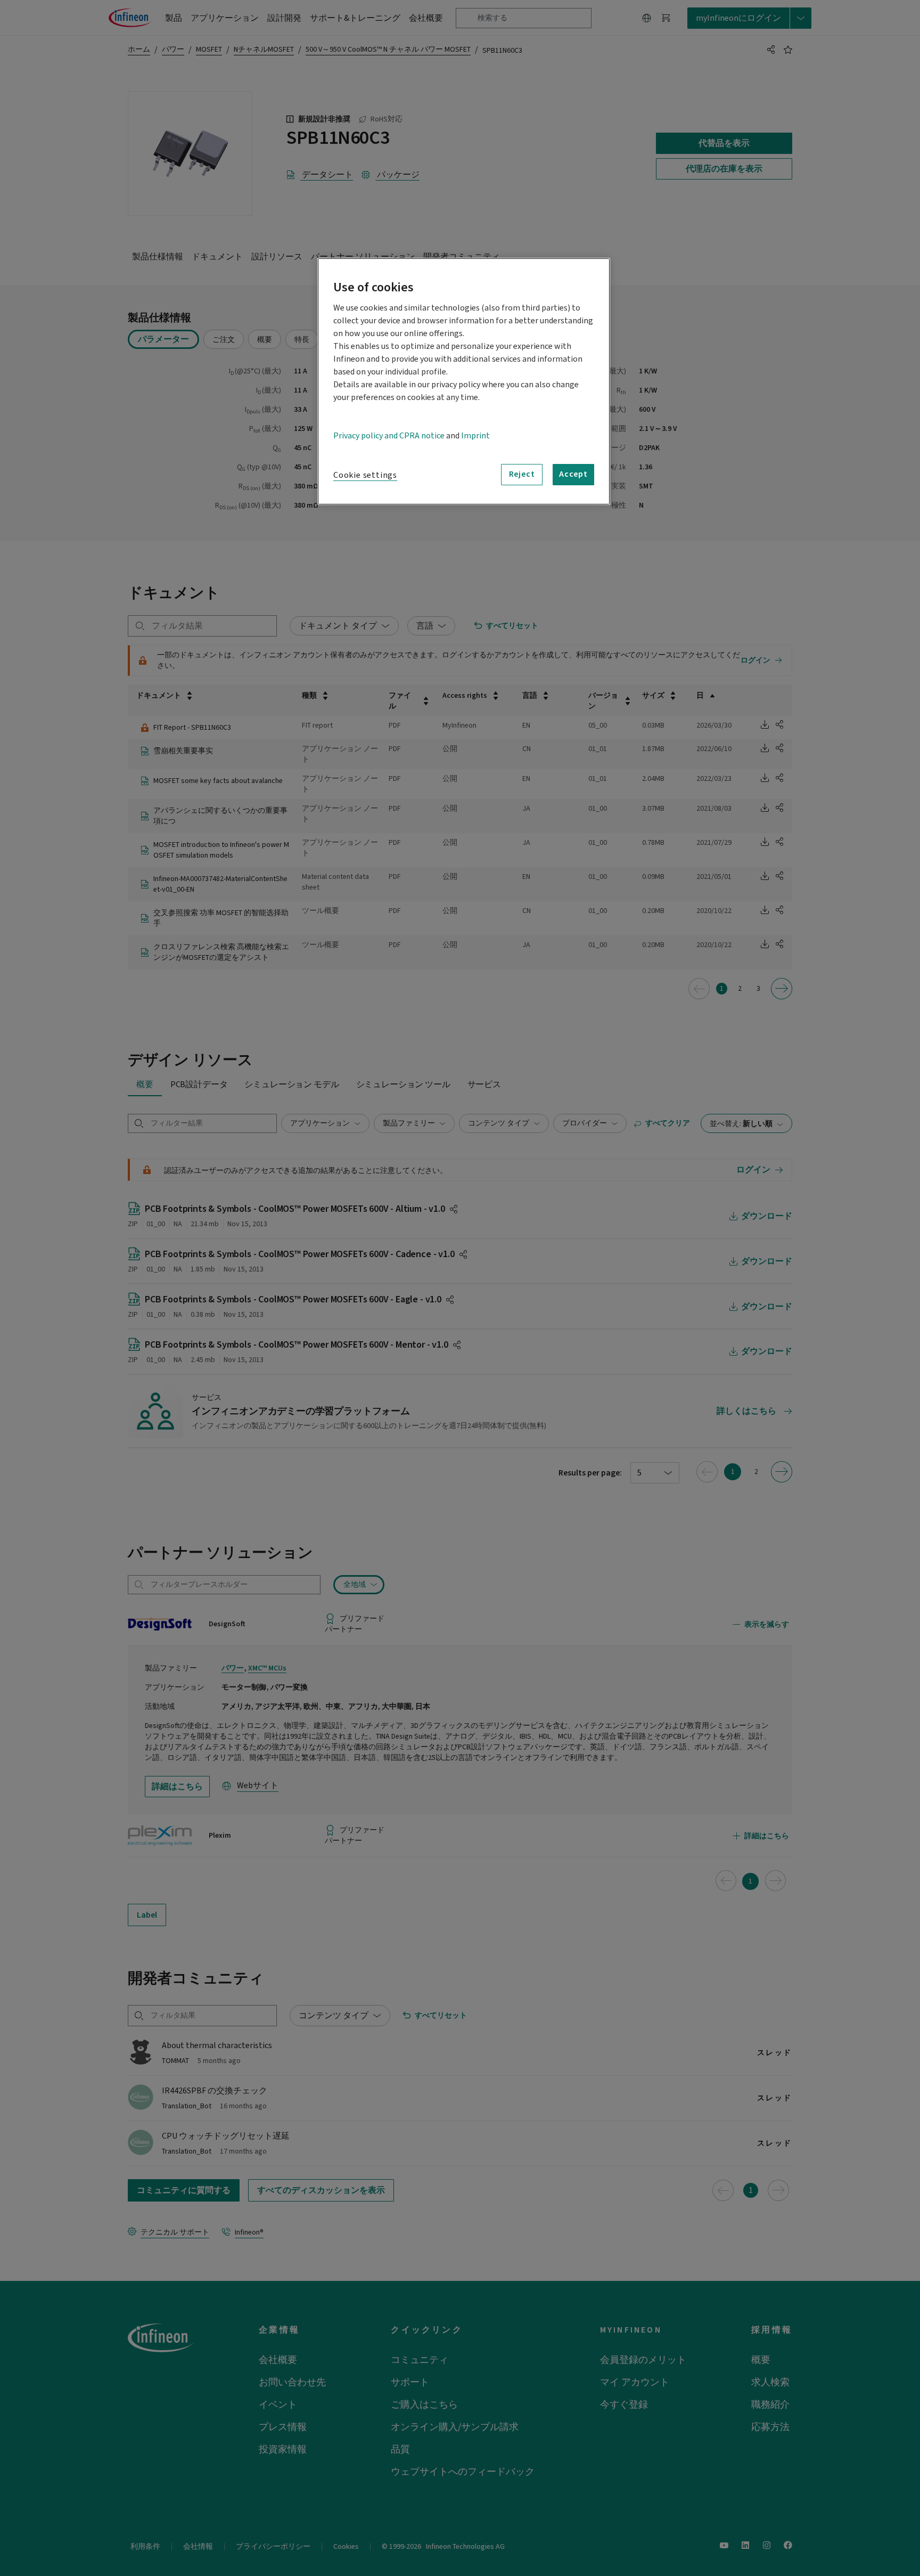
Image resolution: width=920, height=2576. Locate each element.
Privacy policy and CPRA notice (389, 436)
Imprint (475, 436)
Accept (573, 474)
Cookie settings (365, 475)
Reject (522, 474)
